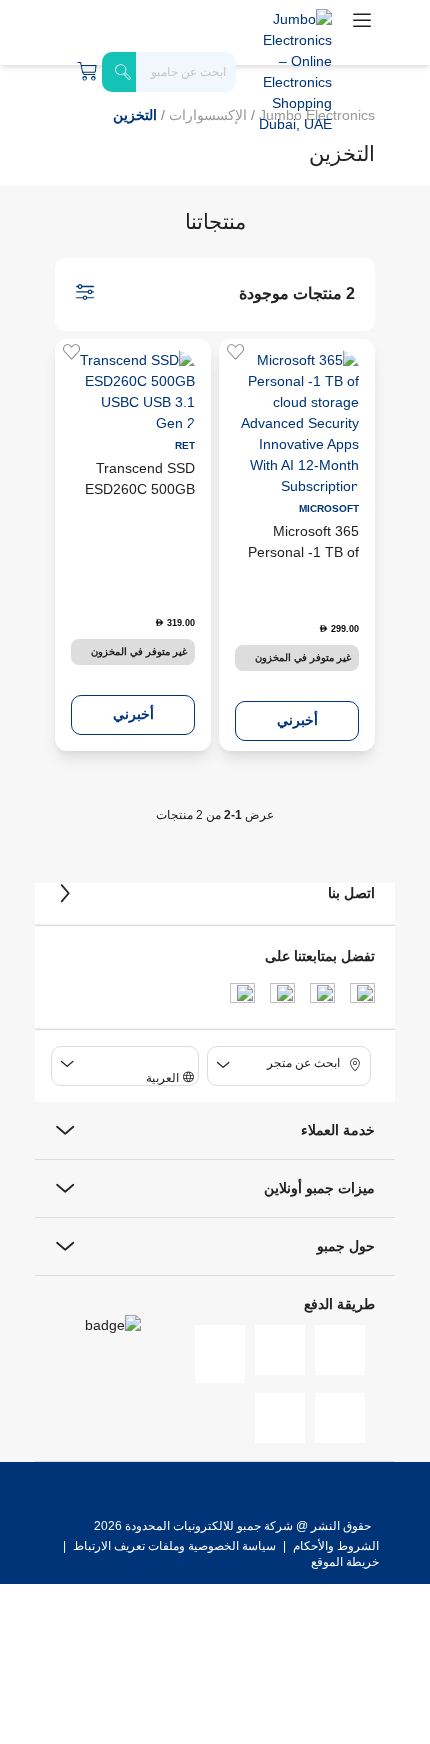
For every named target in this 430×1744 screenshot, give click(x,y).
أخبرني (297, 720)
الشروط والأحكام (334, 1546)
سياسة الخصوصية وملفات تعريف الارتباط (174, 1546)
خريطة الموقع (345, 1562)
